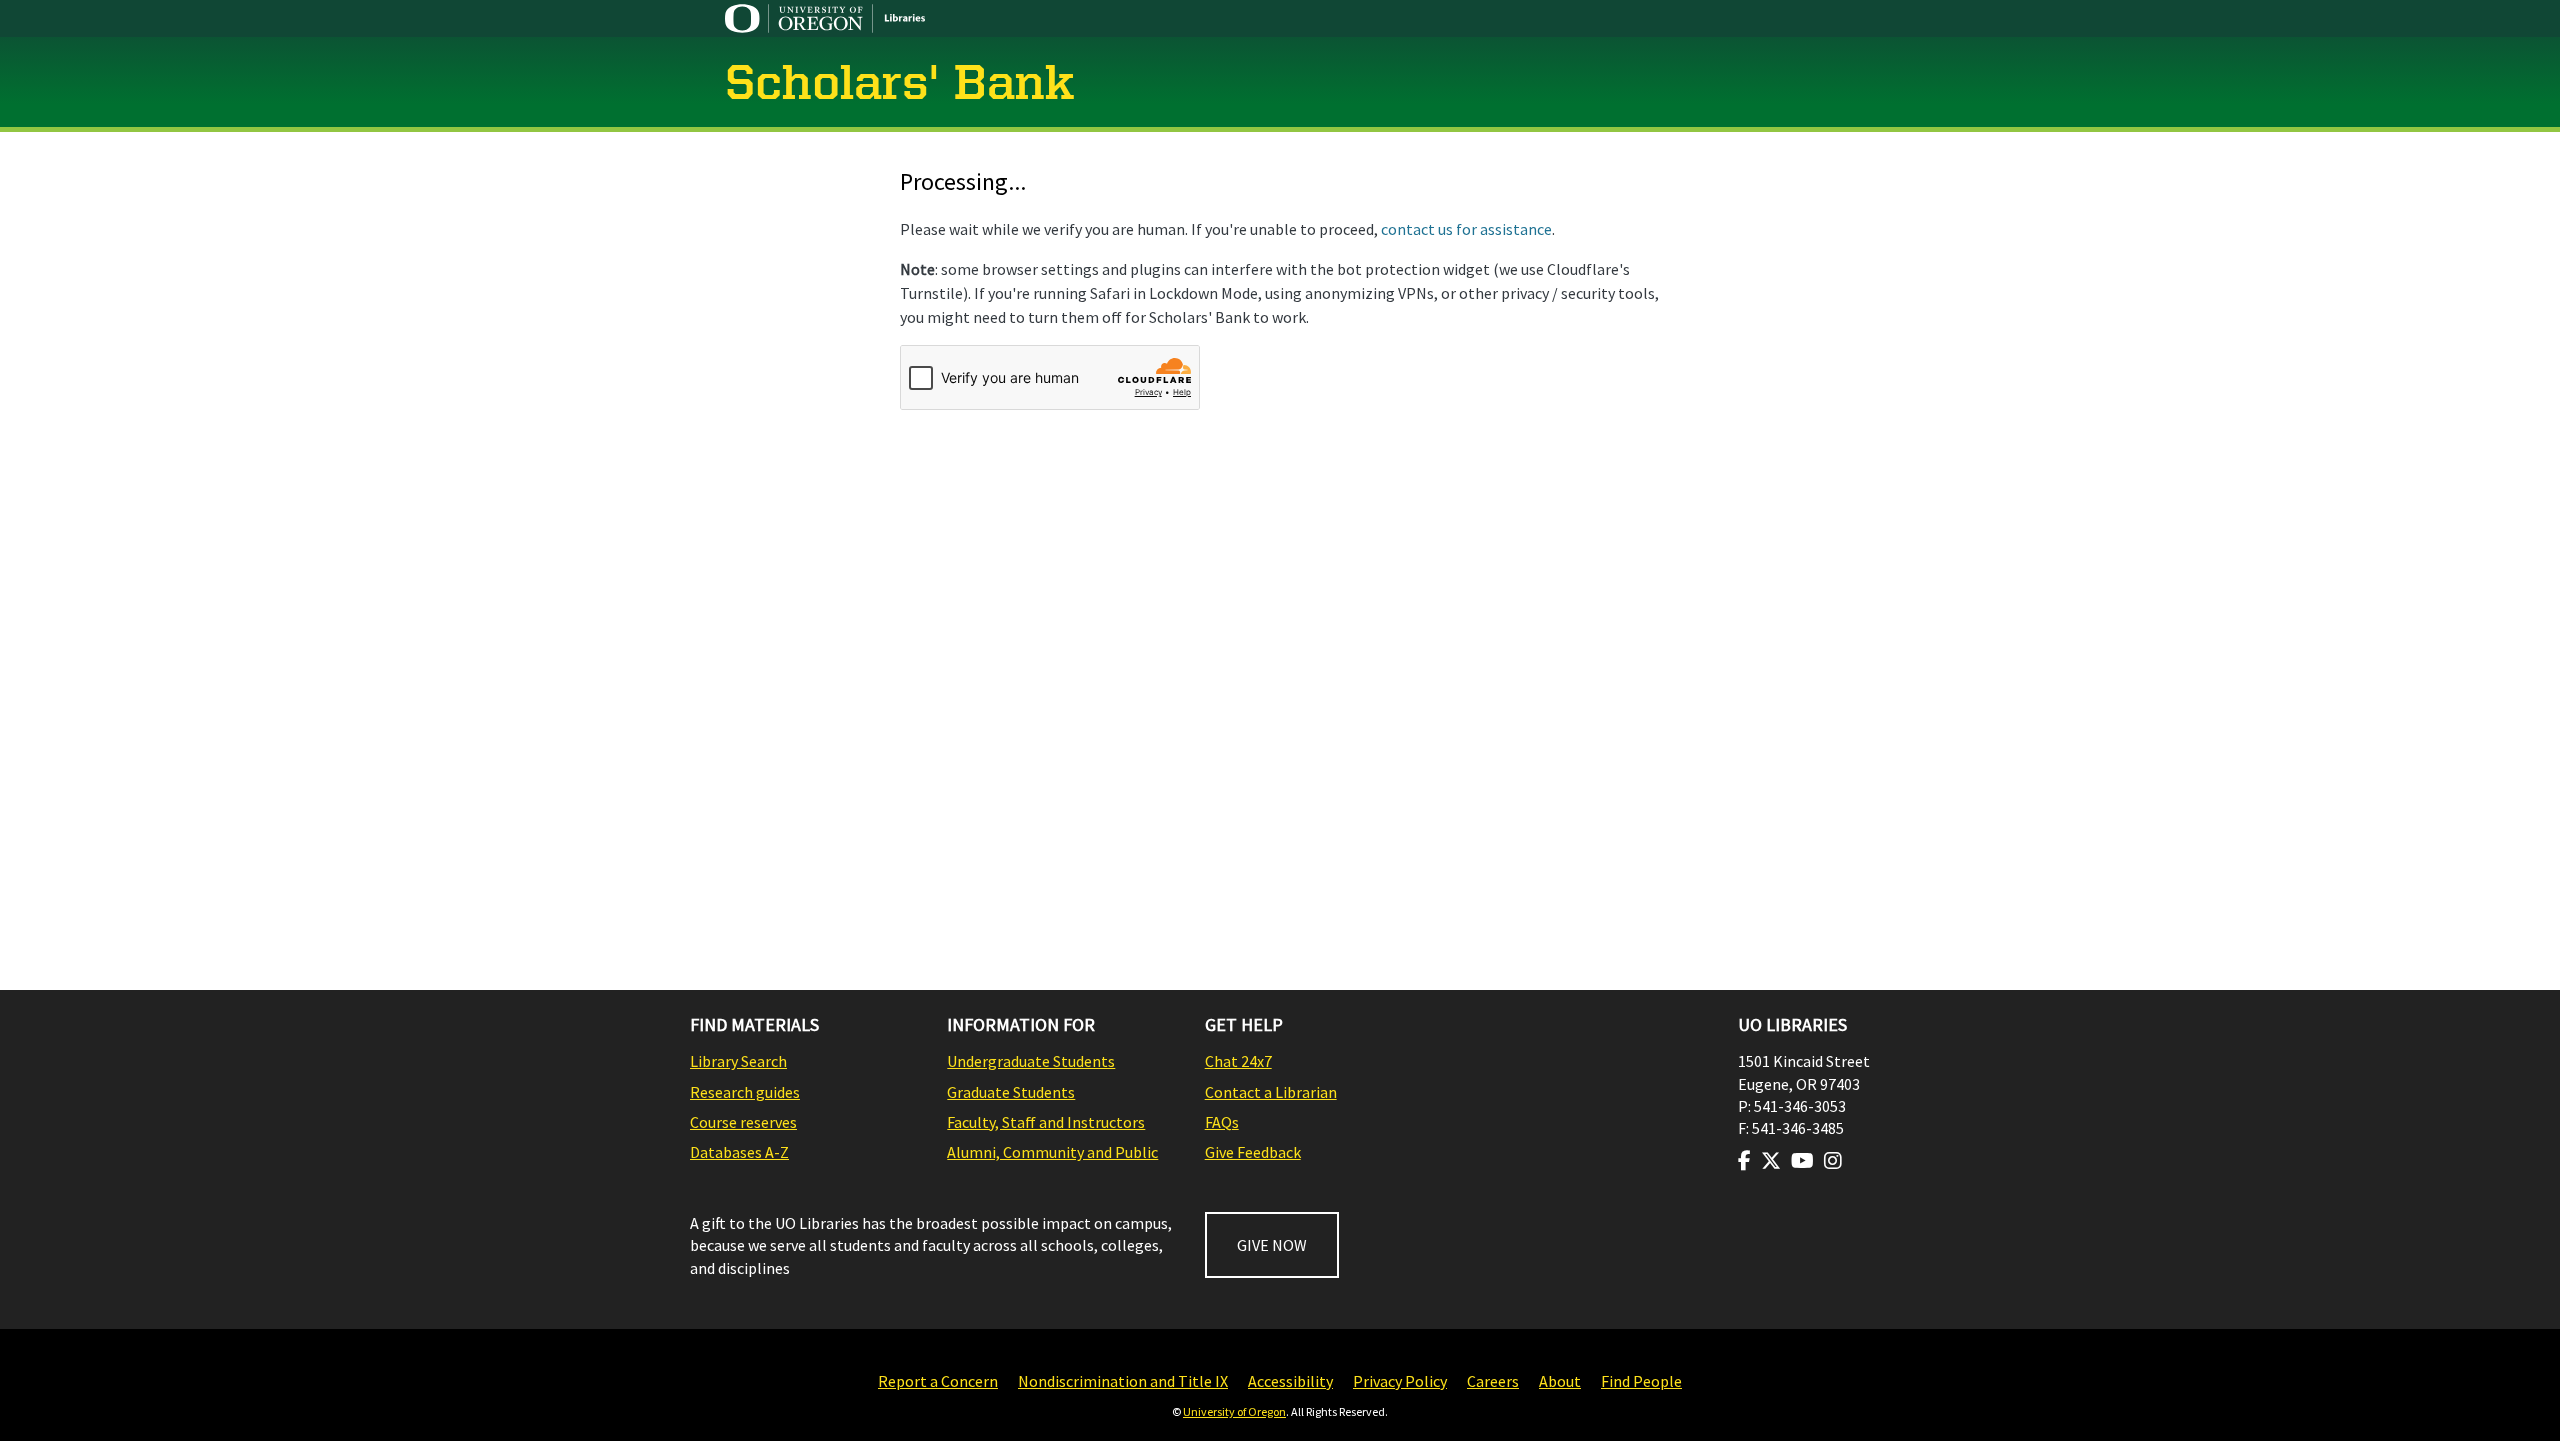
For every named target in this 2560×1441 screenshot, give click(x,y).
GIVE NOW (1272, 1245)
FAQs (1222, 1122)
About (1560, 1381)
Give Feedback (1253, 1152)
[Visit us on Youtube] (1802, 1161)
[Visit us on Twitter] (1771, 1161)
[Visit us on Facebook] (1744, 1161)
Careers (1493, 1381)
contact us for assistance (1466, 229)
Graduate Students (1011, 1092)
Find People (1641, 1381)
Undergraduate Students (1031, 1061)
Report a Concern (938, 1381)
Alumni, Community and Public (1052, 1152)
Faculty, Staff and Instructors (1046, 1122)
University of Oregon (1234, 1411)
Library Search (738, 1061)
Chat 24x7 (1238, 1061)
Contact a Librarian (1271, 1092)
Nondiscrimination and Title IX (1123, 1381)
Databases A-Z (739, 1152)
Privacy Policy (1400, 1381)
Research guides (745, 1092)
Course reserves (743, 1122)
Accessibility (1290, 1381)
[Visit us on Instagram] (1833, 1161)
